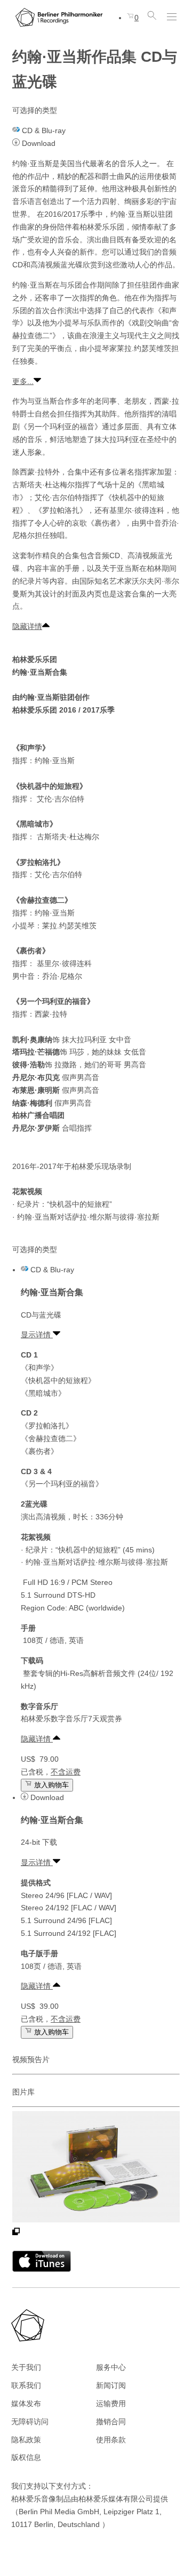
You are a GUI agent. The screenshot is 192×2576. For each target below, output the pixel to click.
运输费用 (111, 2403)
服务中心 (111, 2367)
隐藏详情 (27, 626)
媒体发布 (26, 2403)
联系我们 (26, 2385)
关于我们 (26, 2367)
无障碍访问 (30, 2422)
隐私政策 (26, 2440)
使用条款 (111, 2440)
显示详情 (37, 1335)
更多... (23, 381)
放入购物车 (50, 1785)
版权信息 (26, 2457)
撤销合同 (111, 2422)
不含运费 (66, 1772)
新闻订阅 (111, 2385)
